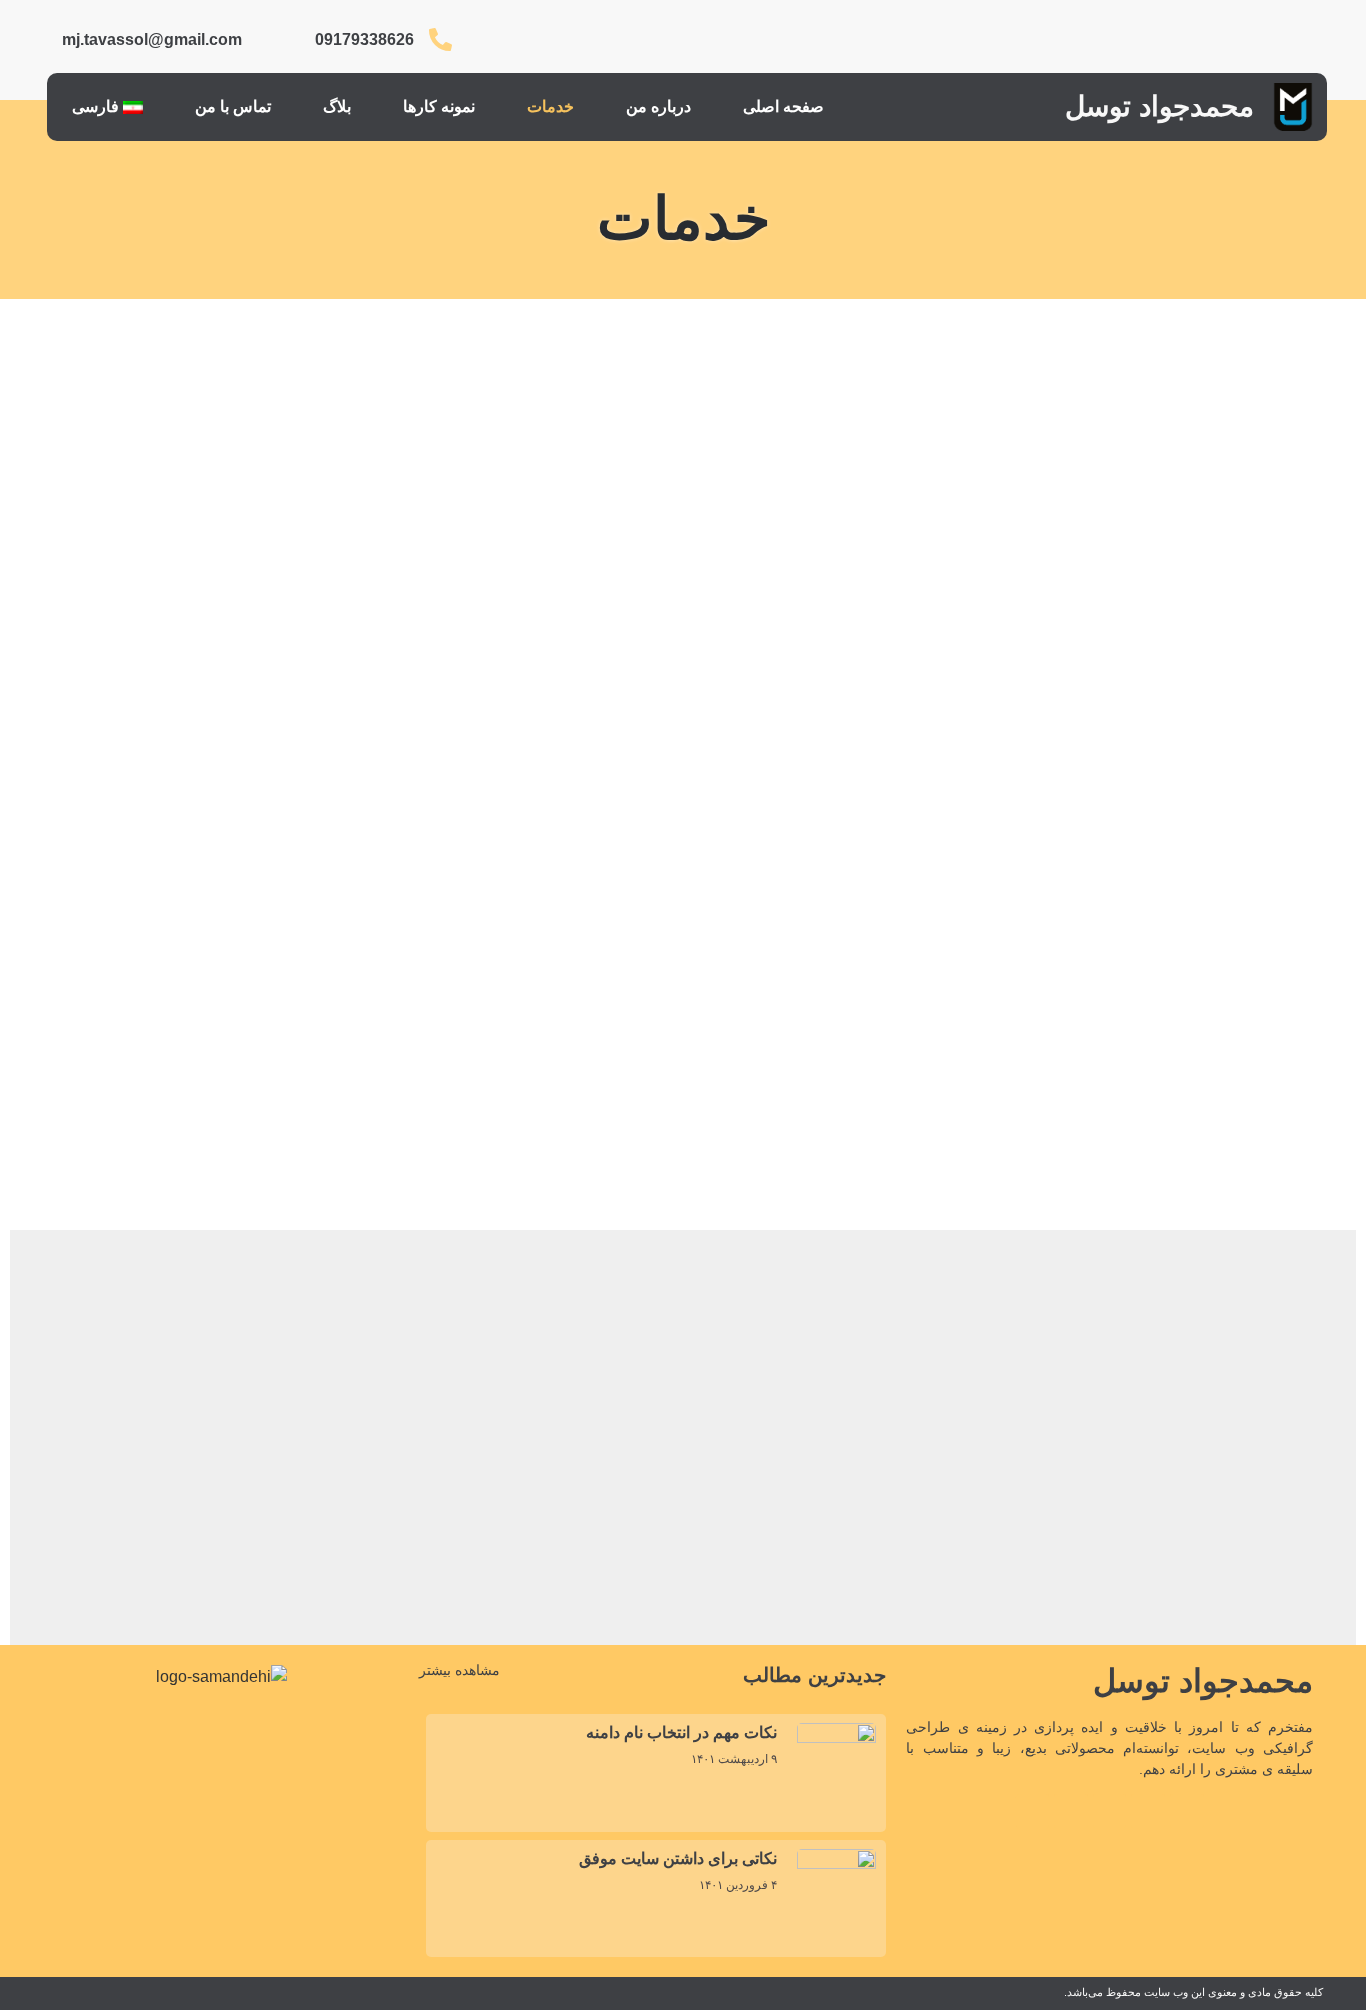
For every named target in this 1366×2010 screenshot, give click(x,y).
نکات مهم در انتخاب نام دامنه (681, 1732)
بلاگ (337, 106)
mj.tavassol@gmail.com (152, 39)
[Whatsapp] (1098, 39)
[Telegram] (1146, 39)
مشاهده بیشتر (459, 1670)
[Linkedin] (1243, 39)
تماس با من (233, 106)
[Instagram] (1291, 39)
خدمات (550, 106)
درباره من (658, 106)
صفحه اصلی (783, 106)
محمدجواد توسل (1159, 106)
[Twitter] (1194, 39)
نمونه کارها (439, 106)
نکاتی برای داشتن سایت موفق (678, 1858)
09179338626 (364, 39)
